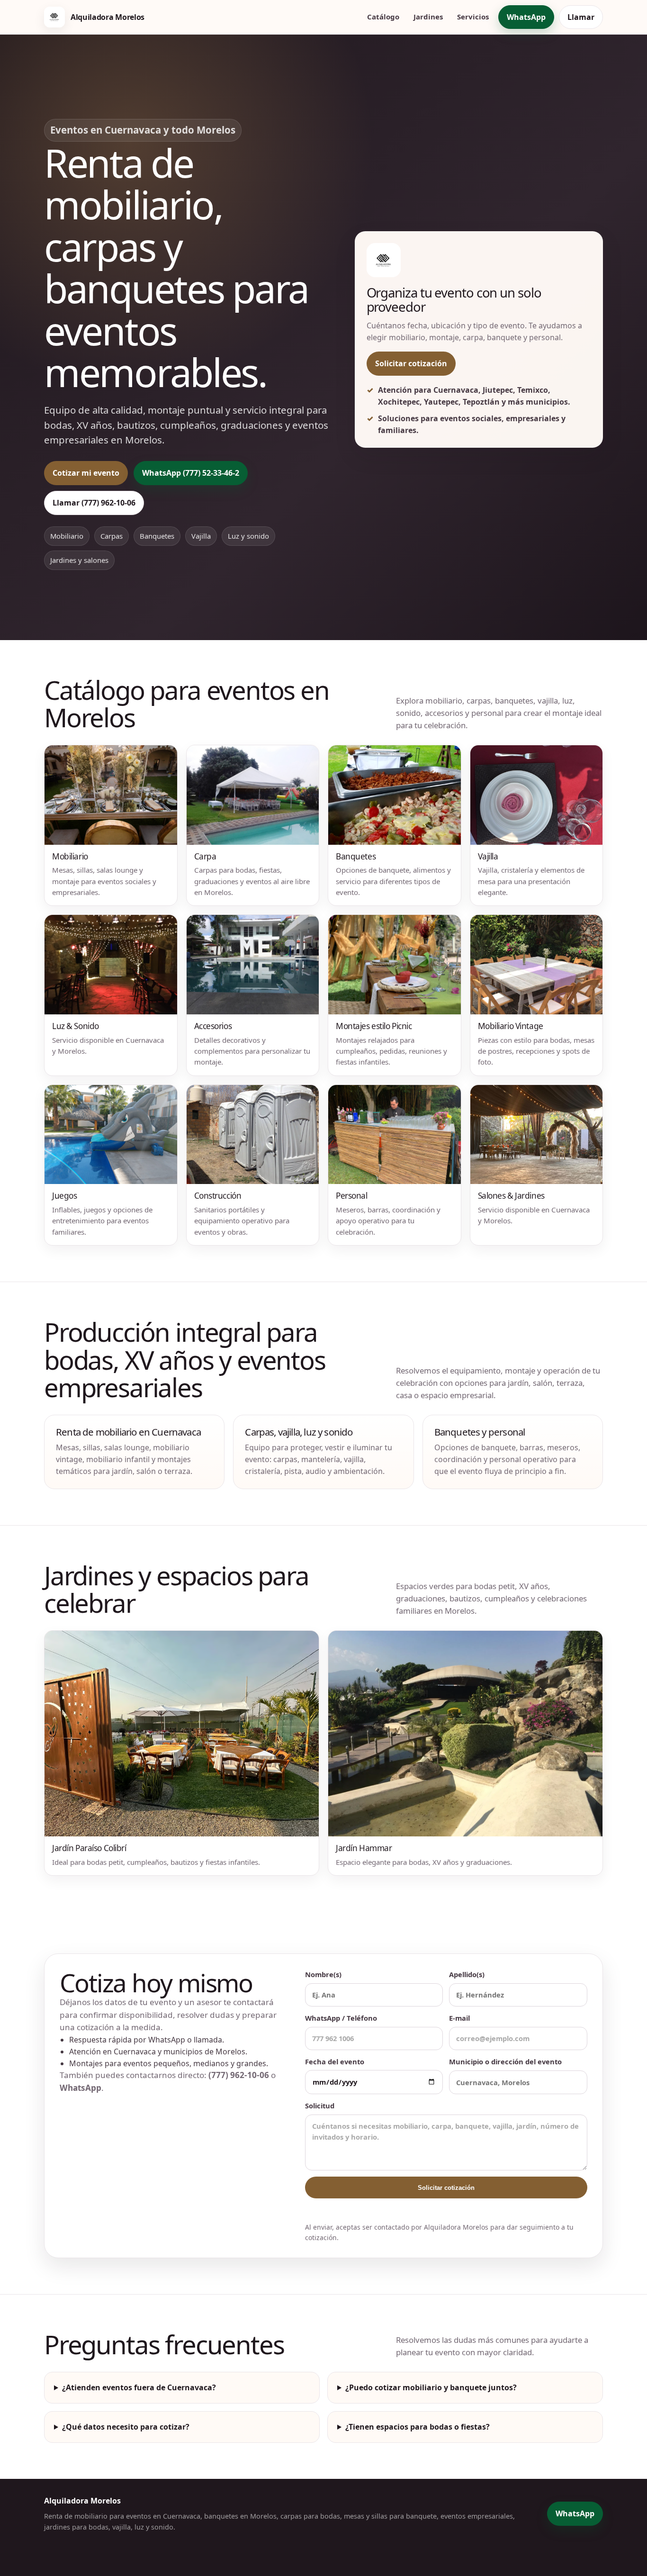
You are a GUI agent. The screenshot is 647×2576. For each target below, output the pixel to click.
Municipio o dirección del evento (505, 2061)
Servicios (473, 17)
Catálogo (383, 17)
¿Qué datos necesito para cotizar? (126, 2427)
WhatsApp (526, 17)
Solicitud (320, 2106)
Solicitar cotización (411, 363)
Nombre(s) (323, 1974)
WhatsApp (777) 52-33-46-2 (191, 473)
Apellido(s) (467, 1974)
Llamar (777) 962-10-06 (94, 503)
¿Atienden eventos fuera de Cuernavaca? (139, 2387)
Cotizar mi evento (86, 473)
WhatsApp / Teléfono (341, 2018)
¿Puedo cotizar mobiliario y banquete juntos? (431, 2387)
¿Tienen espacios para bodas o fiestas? (418, 2427)
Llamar (581, 17)
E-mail (459, 2018)
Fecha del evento (335, 2061)
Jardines (428, 17)
